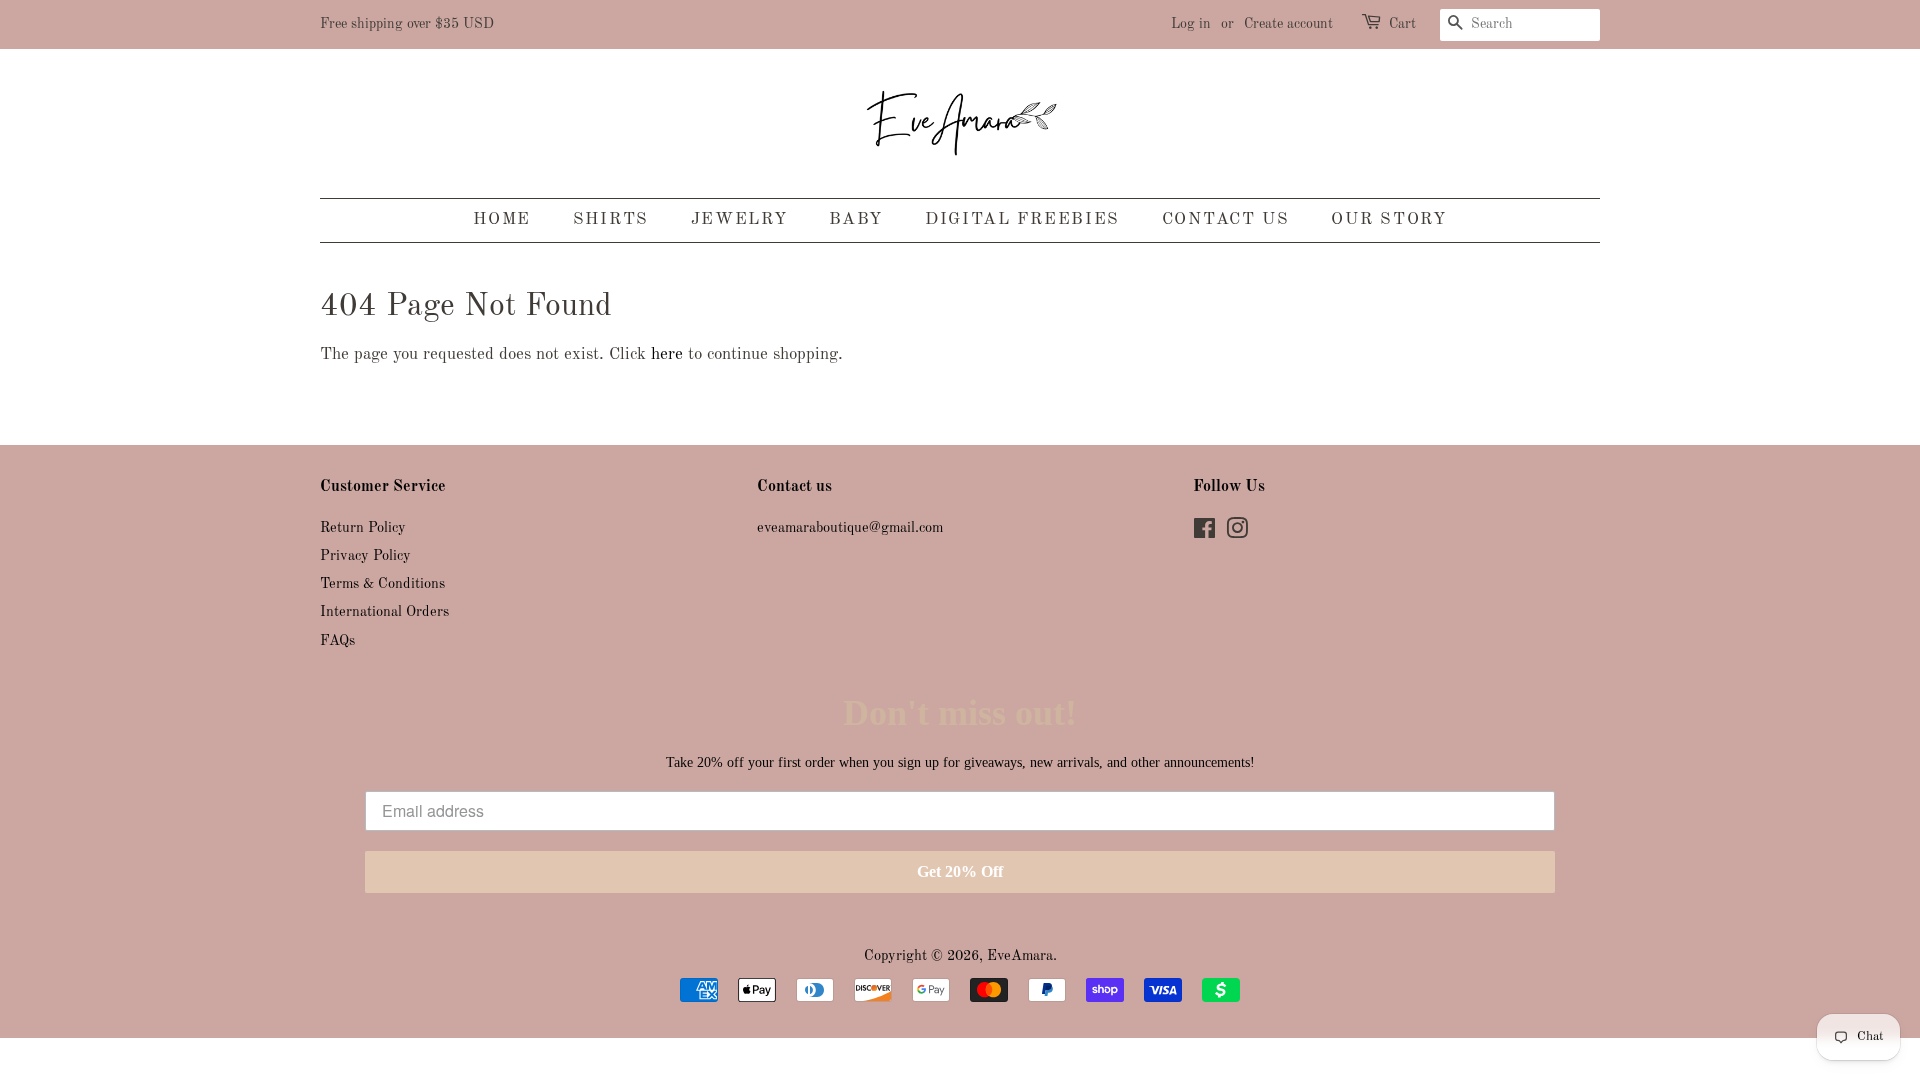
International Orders (384, 612)
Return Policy (363, 528)
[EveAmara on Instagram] (1237, 533)
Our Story (1388, 219)
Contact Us (1226, 219)
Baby (856, 219)
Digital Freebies (1022, 219)
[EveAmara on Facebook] (1204, 533)
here (667, 354)
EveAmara (1020, 956)
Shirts (611, 219)
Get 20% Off (960, 871)
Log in (1191, 24)
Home (502, 219)
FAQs (337, 641)
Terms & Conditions (382, 584)
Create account (1288, 24)
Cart (1402, 24)
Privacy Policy (365, 556)
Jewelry (739, 219)
